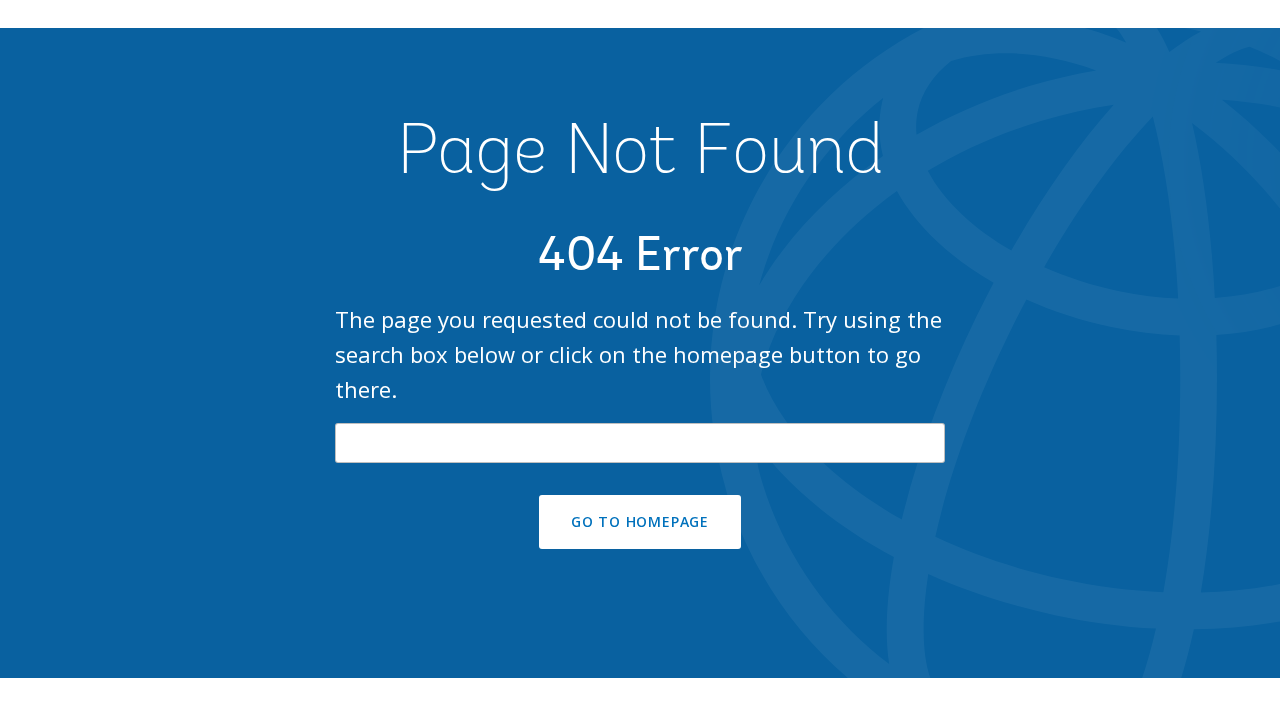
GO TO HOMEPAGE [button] (640, 521)
